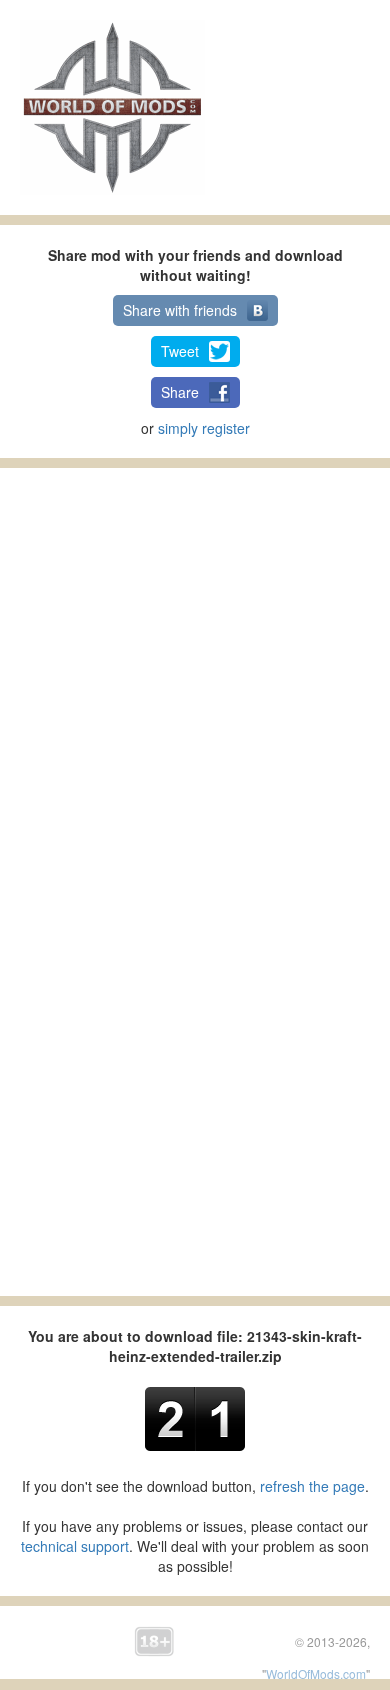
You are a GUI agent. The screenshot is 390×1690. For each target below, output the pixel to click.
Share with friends (180, 310)
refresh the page (312, 1486)
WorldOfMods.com (316, 1673)
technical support (75, 1546)
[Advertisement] (312, 105)
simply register (204, 428)
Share (180, 392)
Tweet (180, 351)
